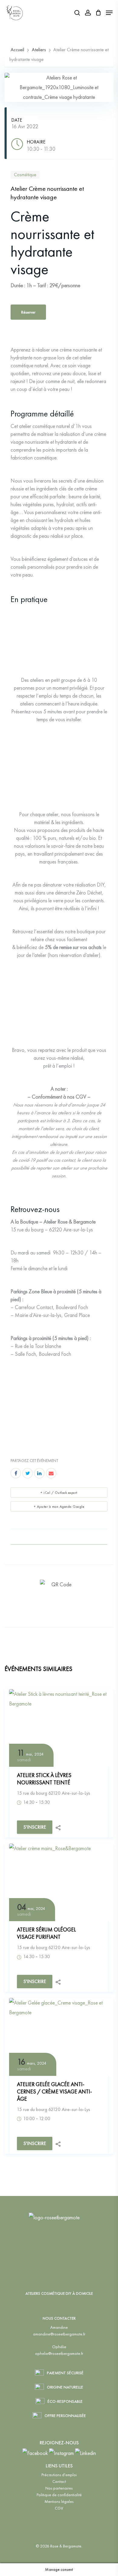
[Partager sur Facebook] (16, 1473)
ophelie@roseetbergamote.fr (59, 2353)
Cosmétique (25, 175)
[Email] (51, 1473)
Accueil (18, 50)
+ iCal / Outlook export (59, 1493)
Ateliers (39, 50)
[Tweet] (28, 1473)
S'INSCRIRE (35, 1827)
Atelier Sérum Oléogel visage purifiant (46, 1933)
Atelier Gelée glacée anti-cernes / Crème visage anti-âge (54, 2091)
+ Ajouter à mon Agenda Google (59, 1507)
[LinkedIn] (39, 1473)
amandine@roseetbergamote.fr (59, 2334)
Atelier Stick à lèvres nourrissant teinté (44, 1779)
